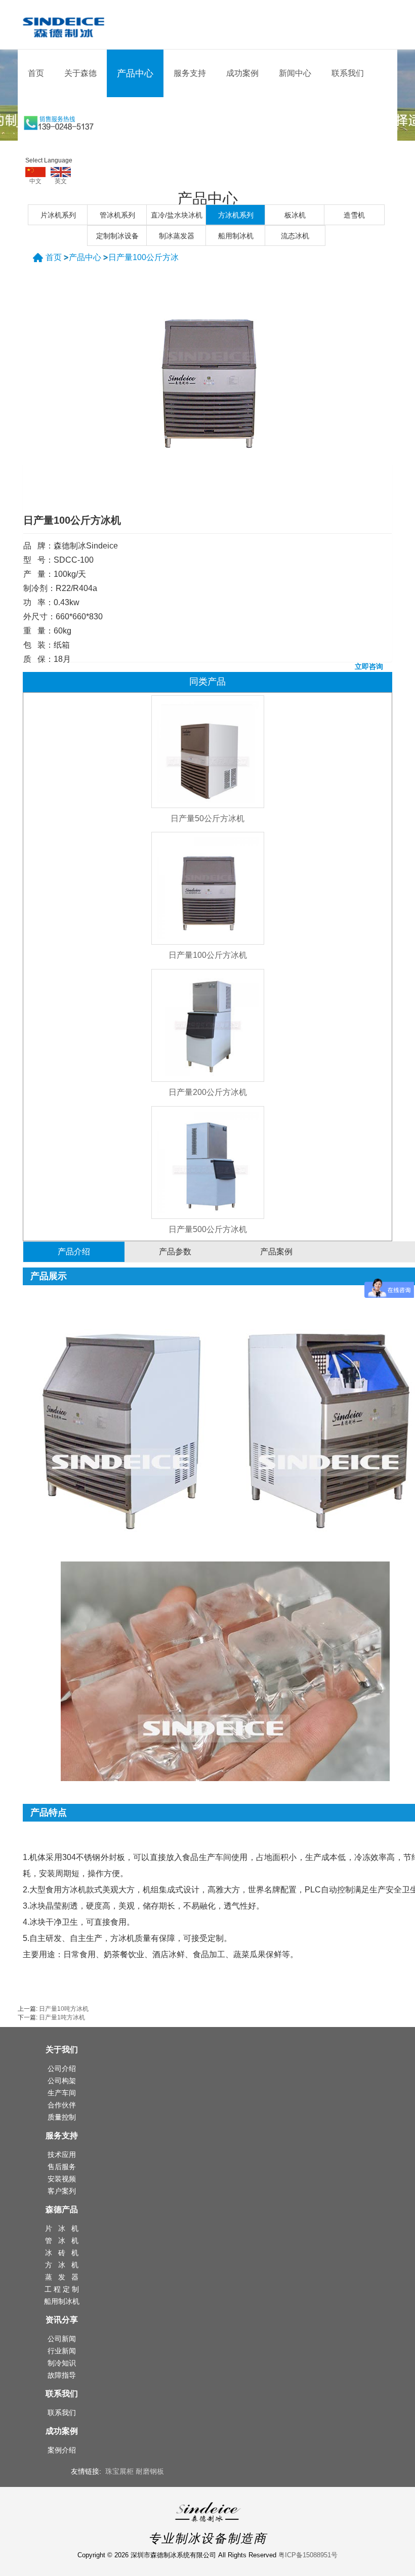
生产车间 (62, 2093)
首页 (36, 73)
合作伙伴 (62, 2105)
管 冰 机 (62, 2241)
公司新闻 (62, 2339)
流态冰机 (295, 236)
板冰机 (295, 215)
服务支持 (190, 73)
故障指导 (62, 2375)
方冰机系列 (236, 215)
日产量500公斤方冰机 (208, 1229)
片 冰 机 (62, 2228)
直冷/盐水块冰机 (177, 215)
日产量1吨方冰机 (62, 2017)
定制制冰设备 (117, 236)
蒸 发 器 (62, 2277)
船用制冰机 (236, 236)
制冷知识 (62, 2363)
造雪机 (354, 215)
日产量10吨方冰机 (64, 2009)
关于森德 (80, 73)
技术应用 (62, 2155)
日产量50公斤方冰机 (207, 818)
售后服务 (62, 2167)
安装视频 (62, 2179)
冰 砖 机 (62, 2253)
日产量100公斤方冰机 (208, 955)
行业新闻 (62, 2351)
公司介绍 (62, 2068)
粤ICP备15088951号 (308, 2555)
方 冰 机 (62, 2265)
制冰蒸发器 (177, 236)
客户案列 (62, 2191)
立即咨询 (369, 666)
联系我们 (348, 73)
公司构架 (62, 2081)
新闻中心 (295, 73)
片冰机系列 (58, 215)
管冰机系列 (117, 215)
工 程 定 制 (62, 2289)
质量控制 (62, 2117)
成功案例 (242, 73)
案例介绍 (62, 2450)
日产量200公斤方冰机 (208, 1092)
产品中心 (135, 73)
